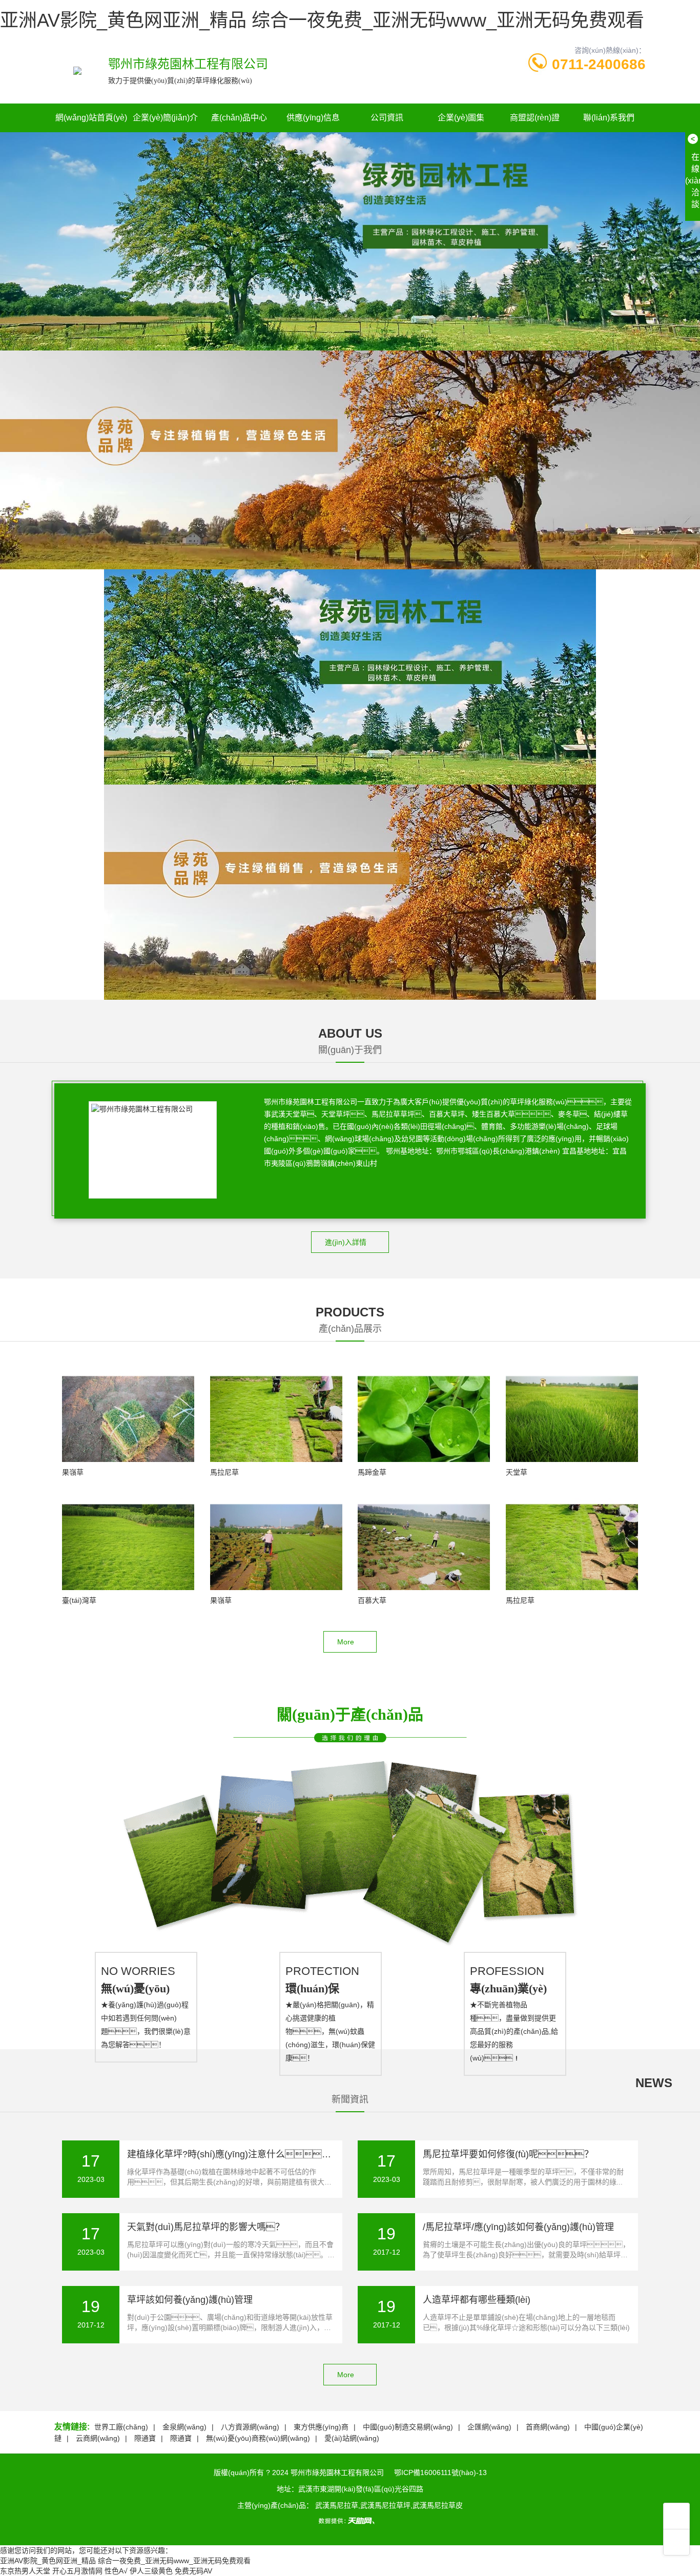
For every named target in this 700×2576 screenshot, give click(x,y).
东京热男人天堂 (25, 2571)
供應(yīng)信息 (313, 118)
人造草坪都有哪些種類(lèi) (477, 2300)
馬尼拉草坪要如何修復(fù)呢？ (508, 2154)
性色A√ (116, 2571)
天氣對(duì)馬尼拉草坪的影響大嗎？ (206, 2227)
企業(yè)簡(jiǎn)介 (165, 118)
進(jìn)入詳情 (346, 1242)
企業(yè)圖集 (461, 118)
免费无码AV (193, 2571)
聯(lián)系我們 (609, 118)
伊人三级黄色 (151, 2571)
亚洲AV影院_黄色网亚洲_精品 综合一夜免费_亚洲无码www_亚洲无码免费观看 (322, 20)
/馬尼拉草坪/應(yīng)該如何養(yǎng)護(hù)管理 (518, 2227)
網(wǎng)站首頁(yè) (91, 118)
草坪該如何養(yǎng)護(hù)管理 (190, 2300)
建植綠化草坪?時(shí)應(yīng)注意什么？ (234, 2154)
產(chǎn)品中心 (239, 118)
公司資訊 (387, 118)
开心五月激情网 (77, 2571)
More (346, 1642)
